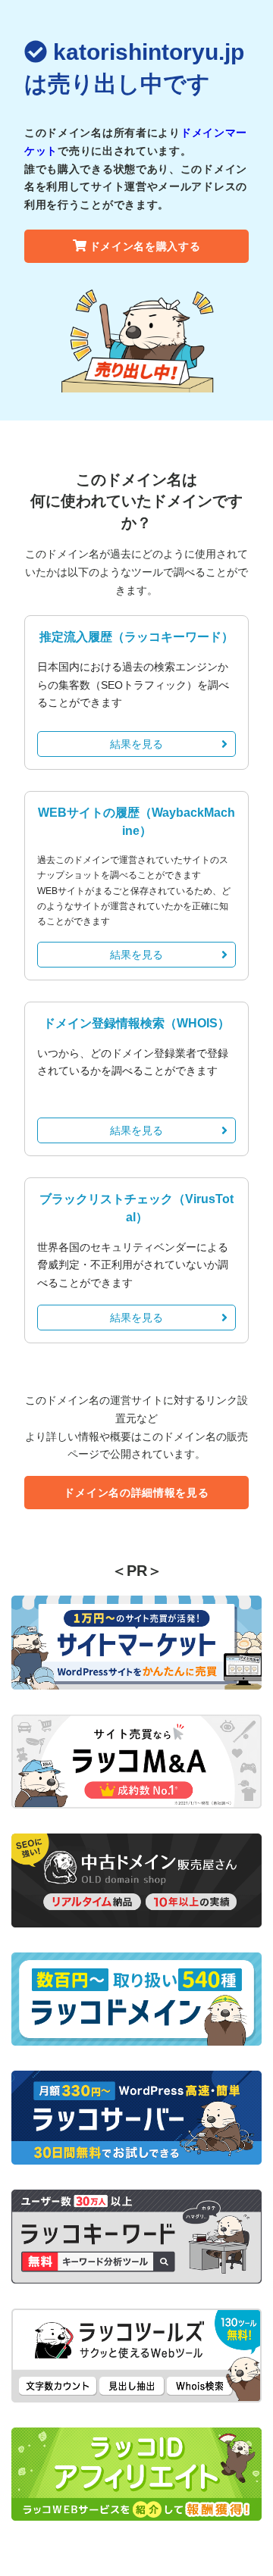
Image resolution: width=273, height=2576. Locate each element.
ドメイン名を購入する (145, 246)
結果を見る (136, 744)
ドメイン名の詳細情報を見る (136, 1493)
